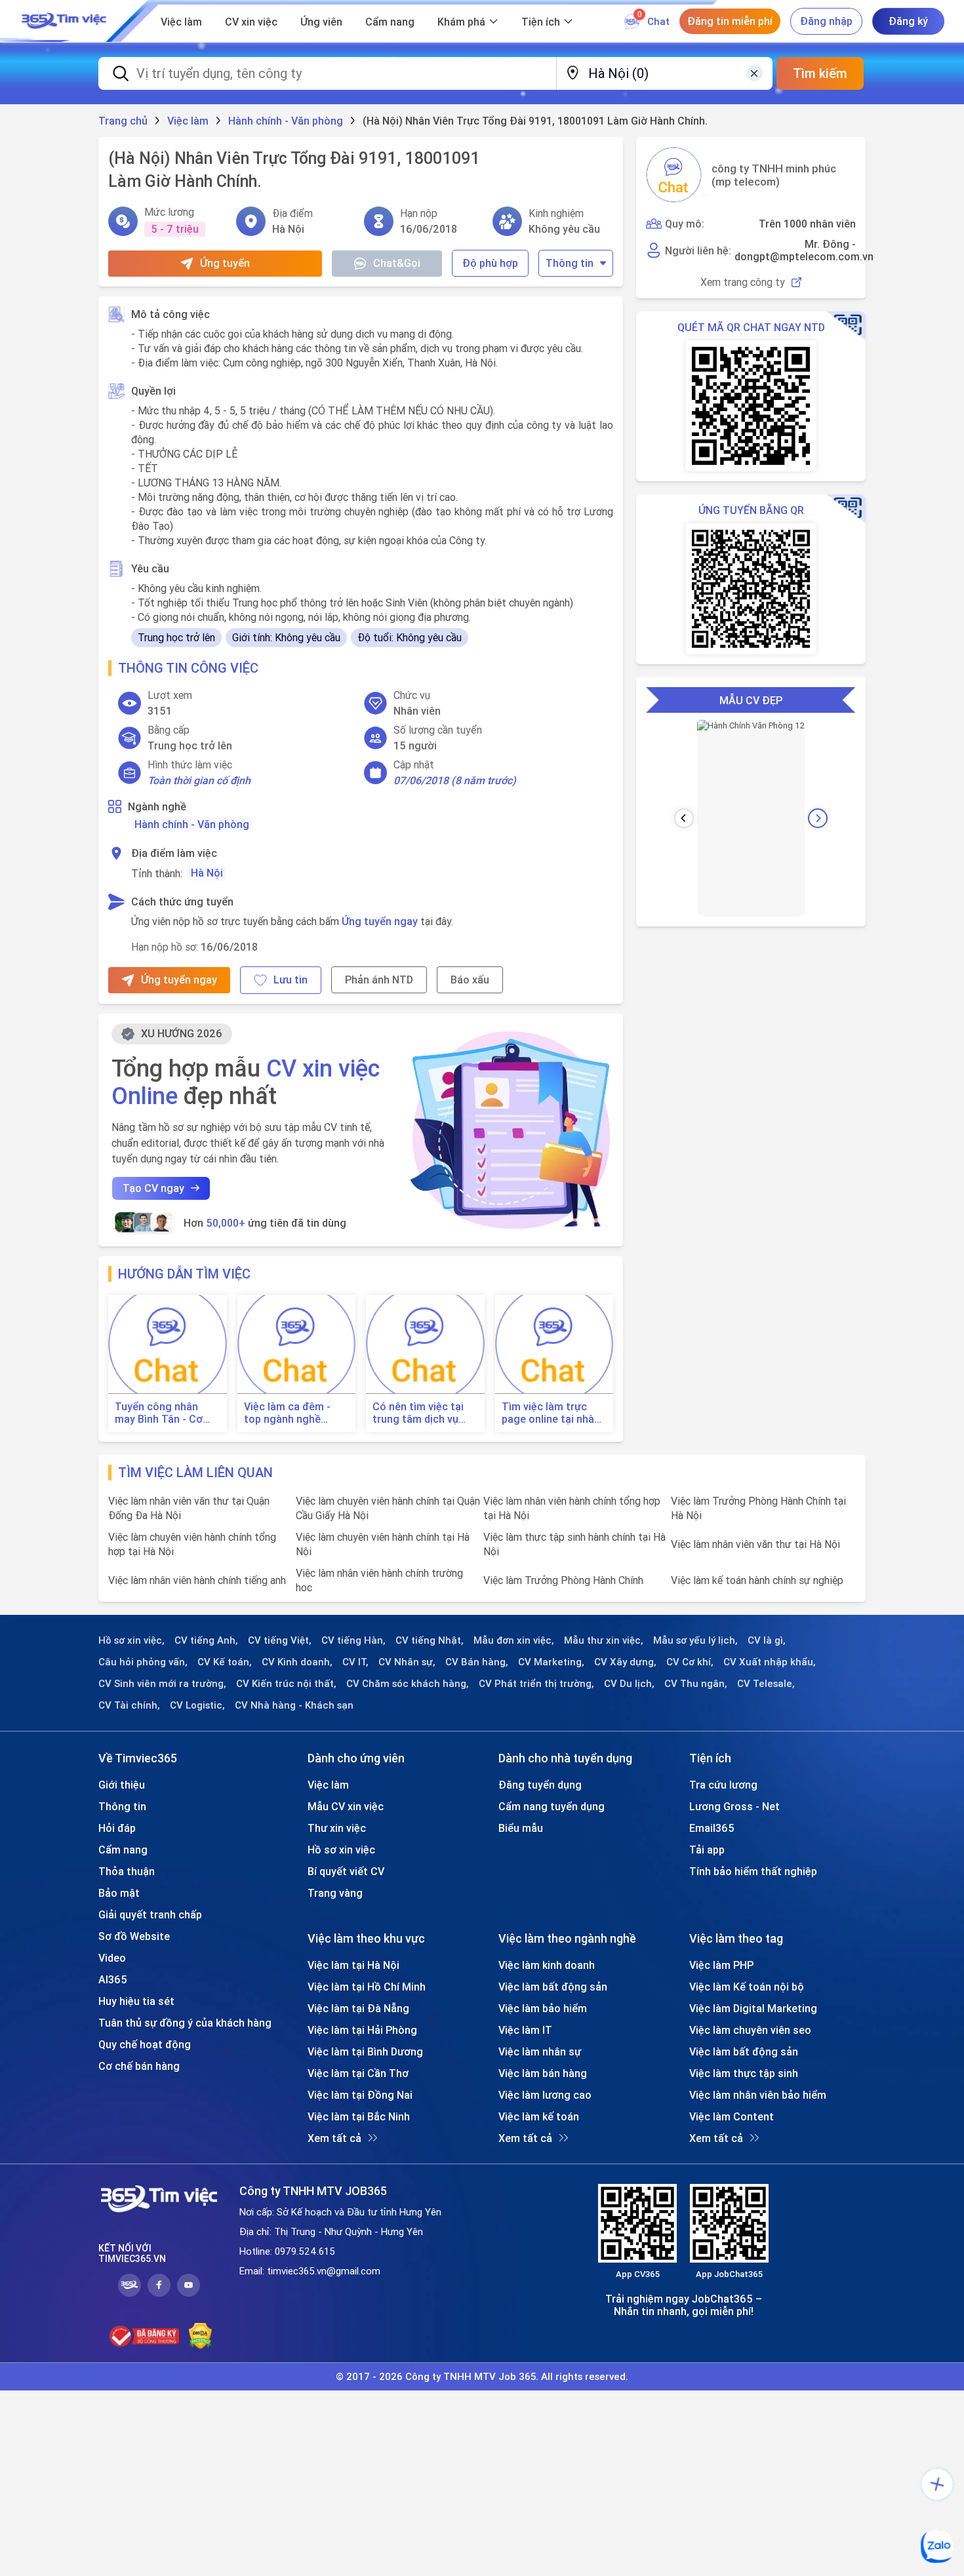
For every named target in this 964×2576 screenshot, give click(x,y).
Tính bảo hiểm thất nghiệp (753, 1871)
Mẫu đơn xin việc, (514, 1640)
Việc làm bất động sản (553, 1987)
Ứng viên (321, 22)
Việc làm (181, 22)
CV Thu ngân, (696, 1684)
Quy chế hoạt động (145, 2044)
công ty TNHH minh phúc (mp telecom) (774, 175)
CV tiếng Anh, (206, 1640)
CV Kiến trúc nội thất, (286, 1684)
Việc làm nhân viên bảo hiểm (758, 2095)
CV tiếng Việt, (280, 1640)
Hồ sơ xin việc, (131, 1640)
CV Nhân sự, (407, 1662)
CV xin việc (251, 22)
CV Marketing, (551, 1662)
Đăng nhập (826, 21)
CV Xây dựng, (625, 1662)
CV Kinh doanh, (297, 1662)
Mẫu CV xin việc (346, 1806)
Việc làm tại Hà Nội (353, 1965)
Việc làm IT (525, 2030)
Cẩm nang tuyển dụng (552, 1806)
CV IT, (355, 1662)
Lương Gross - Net (734, 1806)
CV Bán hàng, (477, 1662)
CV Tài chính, (129, 1705)
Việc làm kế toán (539, 2116)
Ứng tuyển (225, 263)
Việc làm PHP (721, 1965)
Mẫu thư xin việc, (604, 1640)
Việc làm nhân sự (540, 2051)
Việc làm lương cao (545, 2095)
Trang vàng (335, 1893)
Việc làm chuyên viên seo (750, 2030)
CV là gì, (767, 1640)
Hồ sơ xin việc (341, 1850)
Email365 (712, 1828)
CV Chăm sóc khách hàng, (408, 1684)
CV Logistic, (197, 1705)
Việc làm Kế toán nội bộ (747, 1987)
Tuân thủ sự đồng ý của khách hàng (185, 2023)
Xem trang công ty (743, 282)
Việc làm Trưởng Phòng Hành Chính (563, 1580)
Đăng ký (908, 21)
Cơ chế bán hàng (139, 2066)
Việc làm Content (732, 2116)
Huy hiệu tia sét (136, 2001)
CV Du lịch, (629, 1684)
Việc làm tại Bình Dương (365, 2051)
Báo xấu (470, 980)
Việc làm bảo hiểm (543, 2008)
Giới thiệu (122, 1785)
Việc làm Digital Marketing (753, 2008)
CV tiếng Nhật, (430, 1640)
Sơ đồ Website (134, 1936)
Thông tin (570, 263)
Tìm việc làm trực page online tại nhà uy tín (548, 1413)
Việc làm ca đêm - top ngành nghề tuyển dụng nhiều (287, 1413)
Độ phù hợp (490, 263)
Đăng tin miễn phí (730, 21)
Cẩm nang (390, 22)
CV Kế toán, (225, 1662)
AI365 (113, 1979)
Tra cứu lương (723, 1785)
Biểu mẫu (521, 1828)
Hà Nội (207, 873)
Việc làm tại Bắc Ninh (359, 2116)
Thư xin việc (337, 1828)
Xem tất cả (334, 2138)
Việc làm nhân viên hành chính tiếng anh (197, 1580)
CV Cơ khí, (690, 1662)
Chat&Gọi (397, 263)
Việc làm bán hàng (543, 2073)
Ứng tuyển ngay (380, 921)
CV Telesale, (766, 1684)
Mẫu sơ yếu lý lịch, (695, 1640)
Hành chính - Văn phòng (192, 824)
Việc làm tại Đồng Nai (360, 2095)
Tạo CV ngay (153, 1188)
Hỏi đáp (117, 1828)
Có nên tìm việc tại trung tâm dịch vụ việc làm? (418, 1413)
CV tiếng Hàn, (353, 1640)
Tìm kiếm (820, 73)
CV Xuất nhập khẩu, (770, 1662)
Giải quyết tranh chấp (150, 1914)
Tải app (707, 1850)
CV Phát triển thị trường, (536, 1684)
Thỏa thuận (127, 1871)
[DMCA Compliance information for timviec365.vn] (200, 2336)
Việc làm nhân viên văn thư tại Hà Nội (755, 1544)
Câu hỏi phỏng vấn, (143, 1662)
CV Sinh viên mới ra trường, (162, 1684)
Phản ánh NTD (379, 980)
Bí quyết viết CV (346, 1871)
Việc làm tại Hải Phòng (362, 2030)
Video (112, 1958)
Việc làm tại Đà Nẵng (358, 2008)
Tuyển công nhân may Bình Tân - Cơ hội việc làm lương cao (159, 1413)
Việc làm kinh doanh (547, 1965)
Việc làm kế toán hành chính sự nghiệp (757, 1580)
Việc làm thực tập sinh (744, 2073)
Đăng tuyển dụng (540, 1785)
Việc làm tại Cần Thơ (358, 2073)
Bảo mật (119, 1893)
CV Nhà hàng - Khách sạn (294, 1705)
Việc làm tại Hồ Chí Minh (367, 1987)
